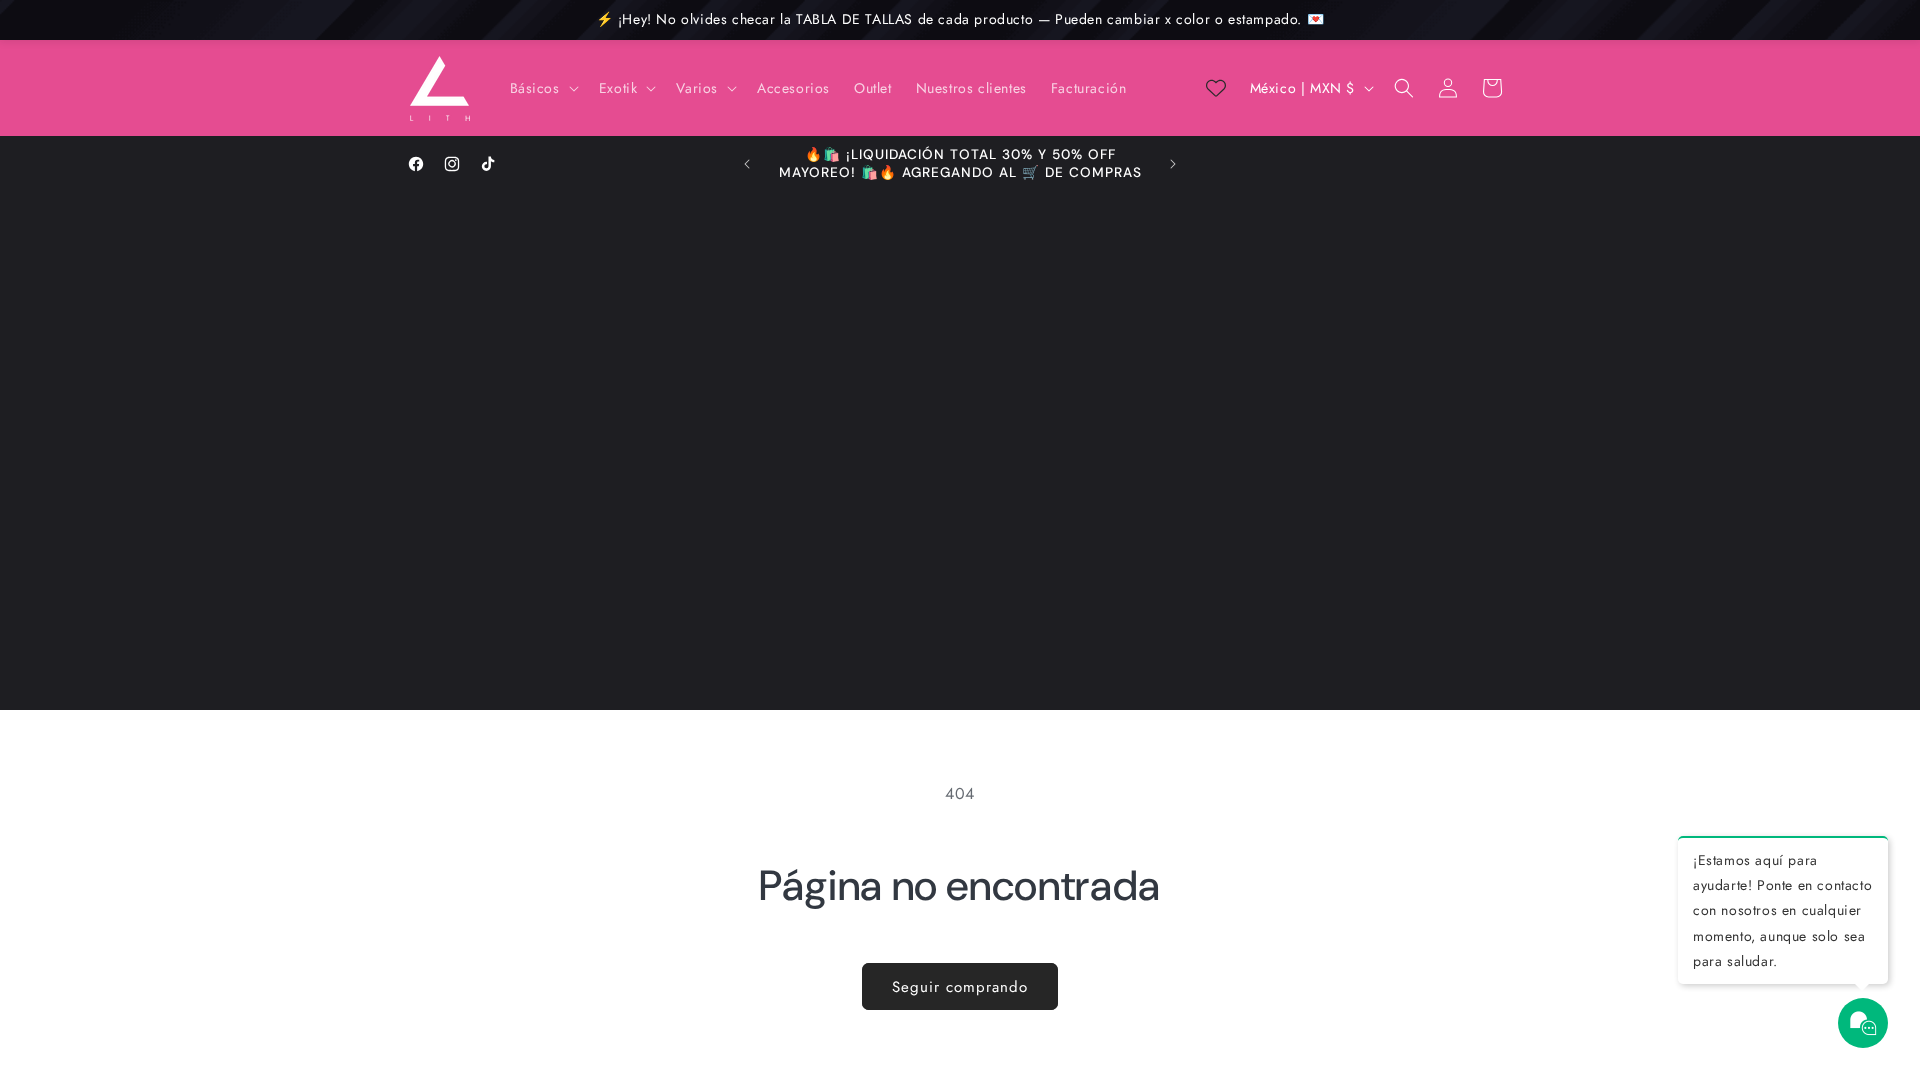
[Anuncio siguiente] (1173, 164)
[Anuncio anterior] (747, 164)
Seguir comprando (960, 987)
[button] (542, 88)
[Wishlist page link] (1216, 88)
